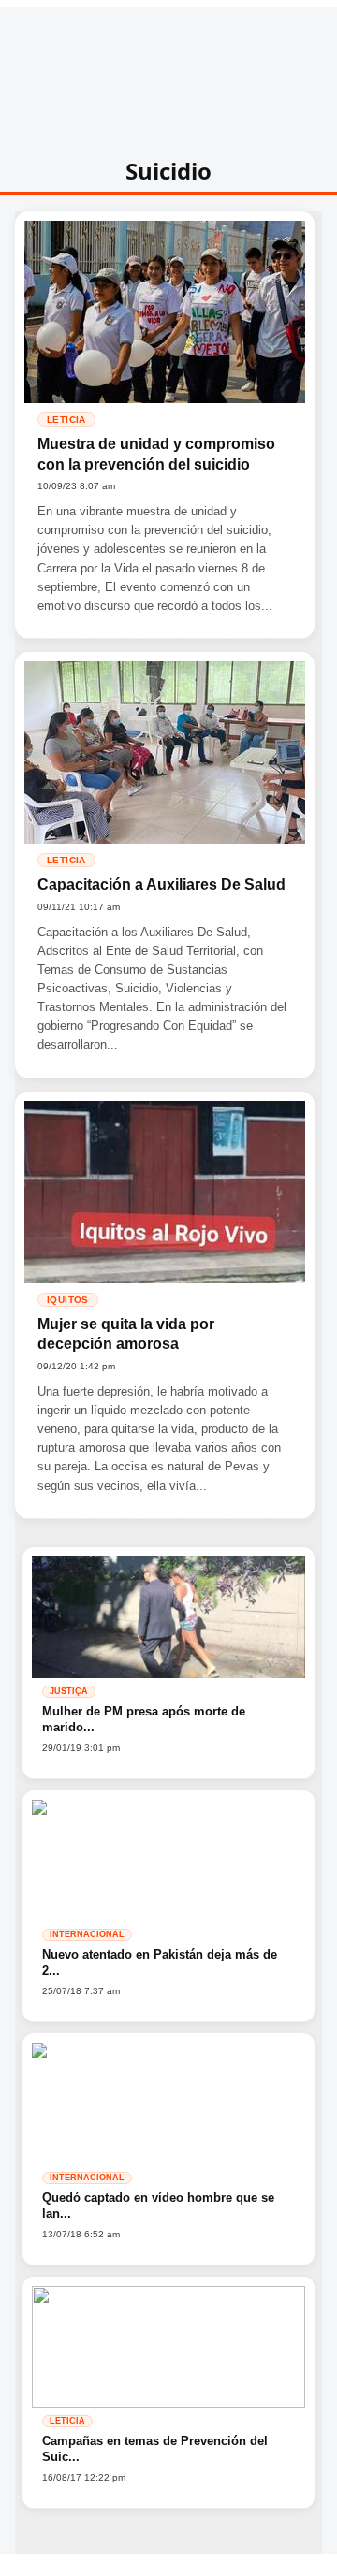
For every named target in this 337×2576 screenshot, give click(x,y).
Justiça (69, 1691)
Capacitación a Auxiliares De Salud (161, 884)
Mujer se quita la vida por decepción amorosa (126, 1334)
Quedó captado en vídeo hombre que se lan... (158, 2206)
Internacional (87, 1934)
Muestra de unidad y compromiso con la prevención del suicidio (156, 454)
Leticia (66, 420)
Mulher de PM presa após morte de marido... (144, 1720)
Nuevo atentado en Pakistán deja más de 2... (160, 1963)
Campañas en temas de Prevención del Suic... (155, 2449)
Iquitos (68, 1300)
